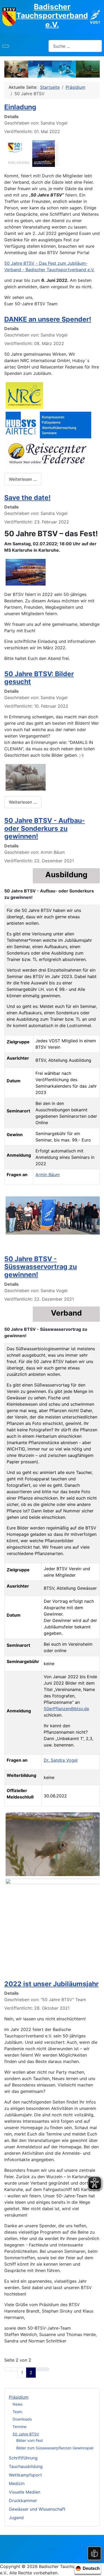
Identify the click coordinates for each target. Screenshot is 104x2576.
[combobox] (75, 46)
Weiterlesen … (23, 479)
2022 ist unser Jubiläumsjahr (51, 1984)
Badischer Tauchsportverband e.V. (52, 16)
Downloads (22, 2419)
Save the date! (27, 498)
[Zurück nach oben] (97, 2569)
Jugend (16, 2518)
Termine (19, 2427)
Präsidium (19, 2397)
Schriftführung (23, 2458)
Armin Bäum (48, 1175)
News (17, 2404)
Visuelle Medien (25, 2492)
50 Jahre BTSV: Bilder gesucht (39, 678)
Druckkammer (23, 2501)
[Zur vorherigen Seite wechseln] (14, 2369)
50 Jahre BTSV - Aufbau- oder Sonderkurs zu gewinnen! (45, 828)
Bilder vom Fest (30, 2440)
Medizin (17, 2483)
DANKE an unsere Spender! (48, 319)
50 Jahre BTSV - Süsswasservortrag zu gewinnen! (41, 1267)
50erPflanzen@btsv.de (66, 1709)
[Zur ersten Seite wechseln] (8, 2369)
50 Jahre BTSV (26, 2434)
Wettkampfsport (25, 2475)
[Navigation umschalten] (6, 46)
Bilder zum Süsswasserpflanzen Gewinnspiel (55, 2448)
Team (17, 2412)
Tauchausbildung (26, 2466)
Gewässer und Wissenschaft (37, 2509)
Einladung (20, 107)
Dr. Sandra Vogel (61, 1760)
